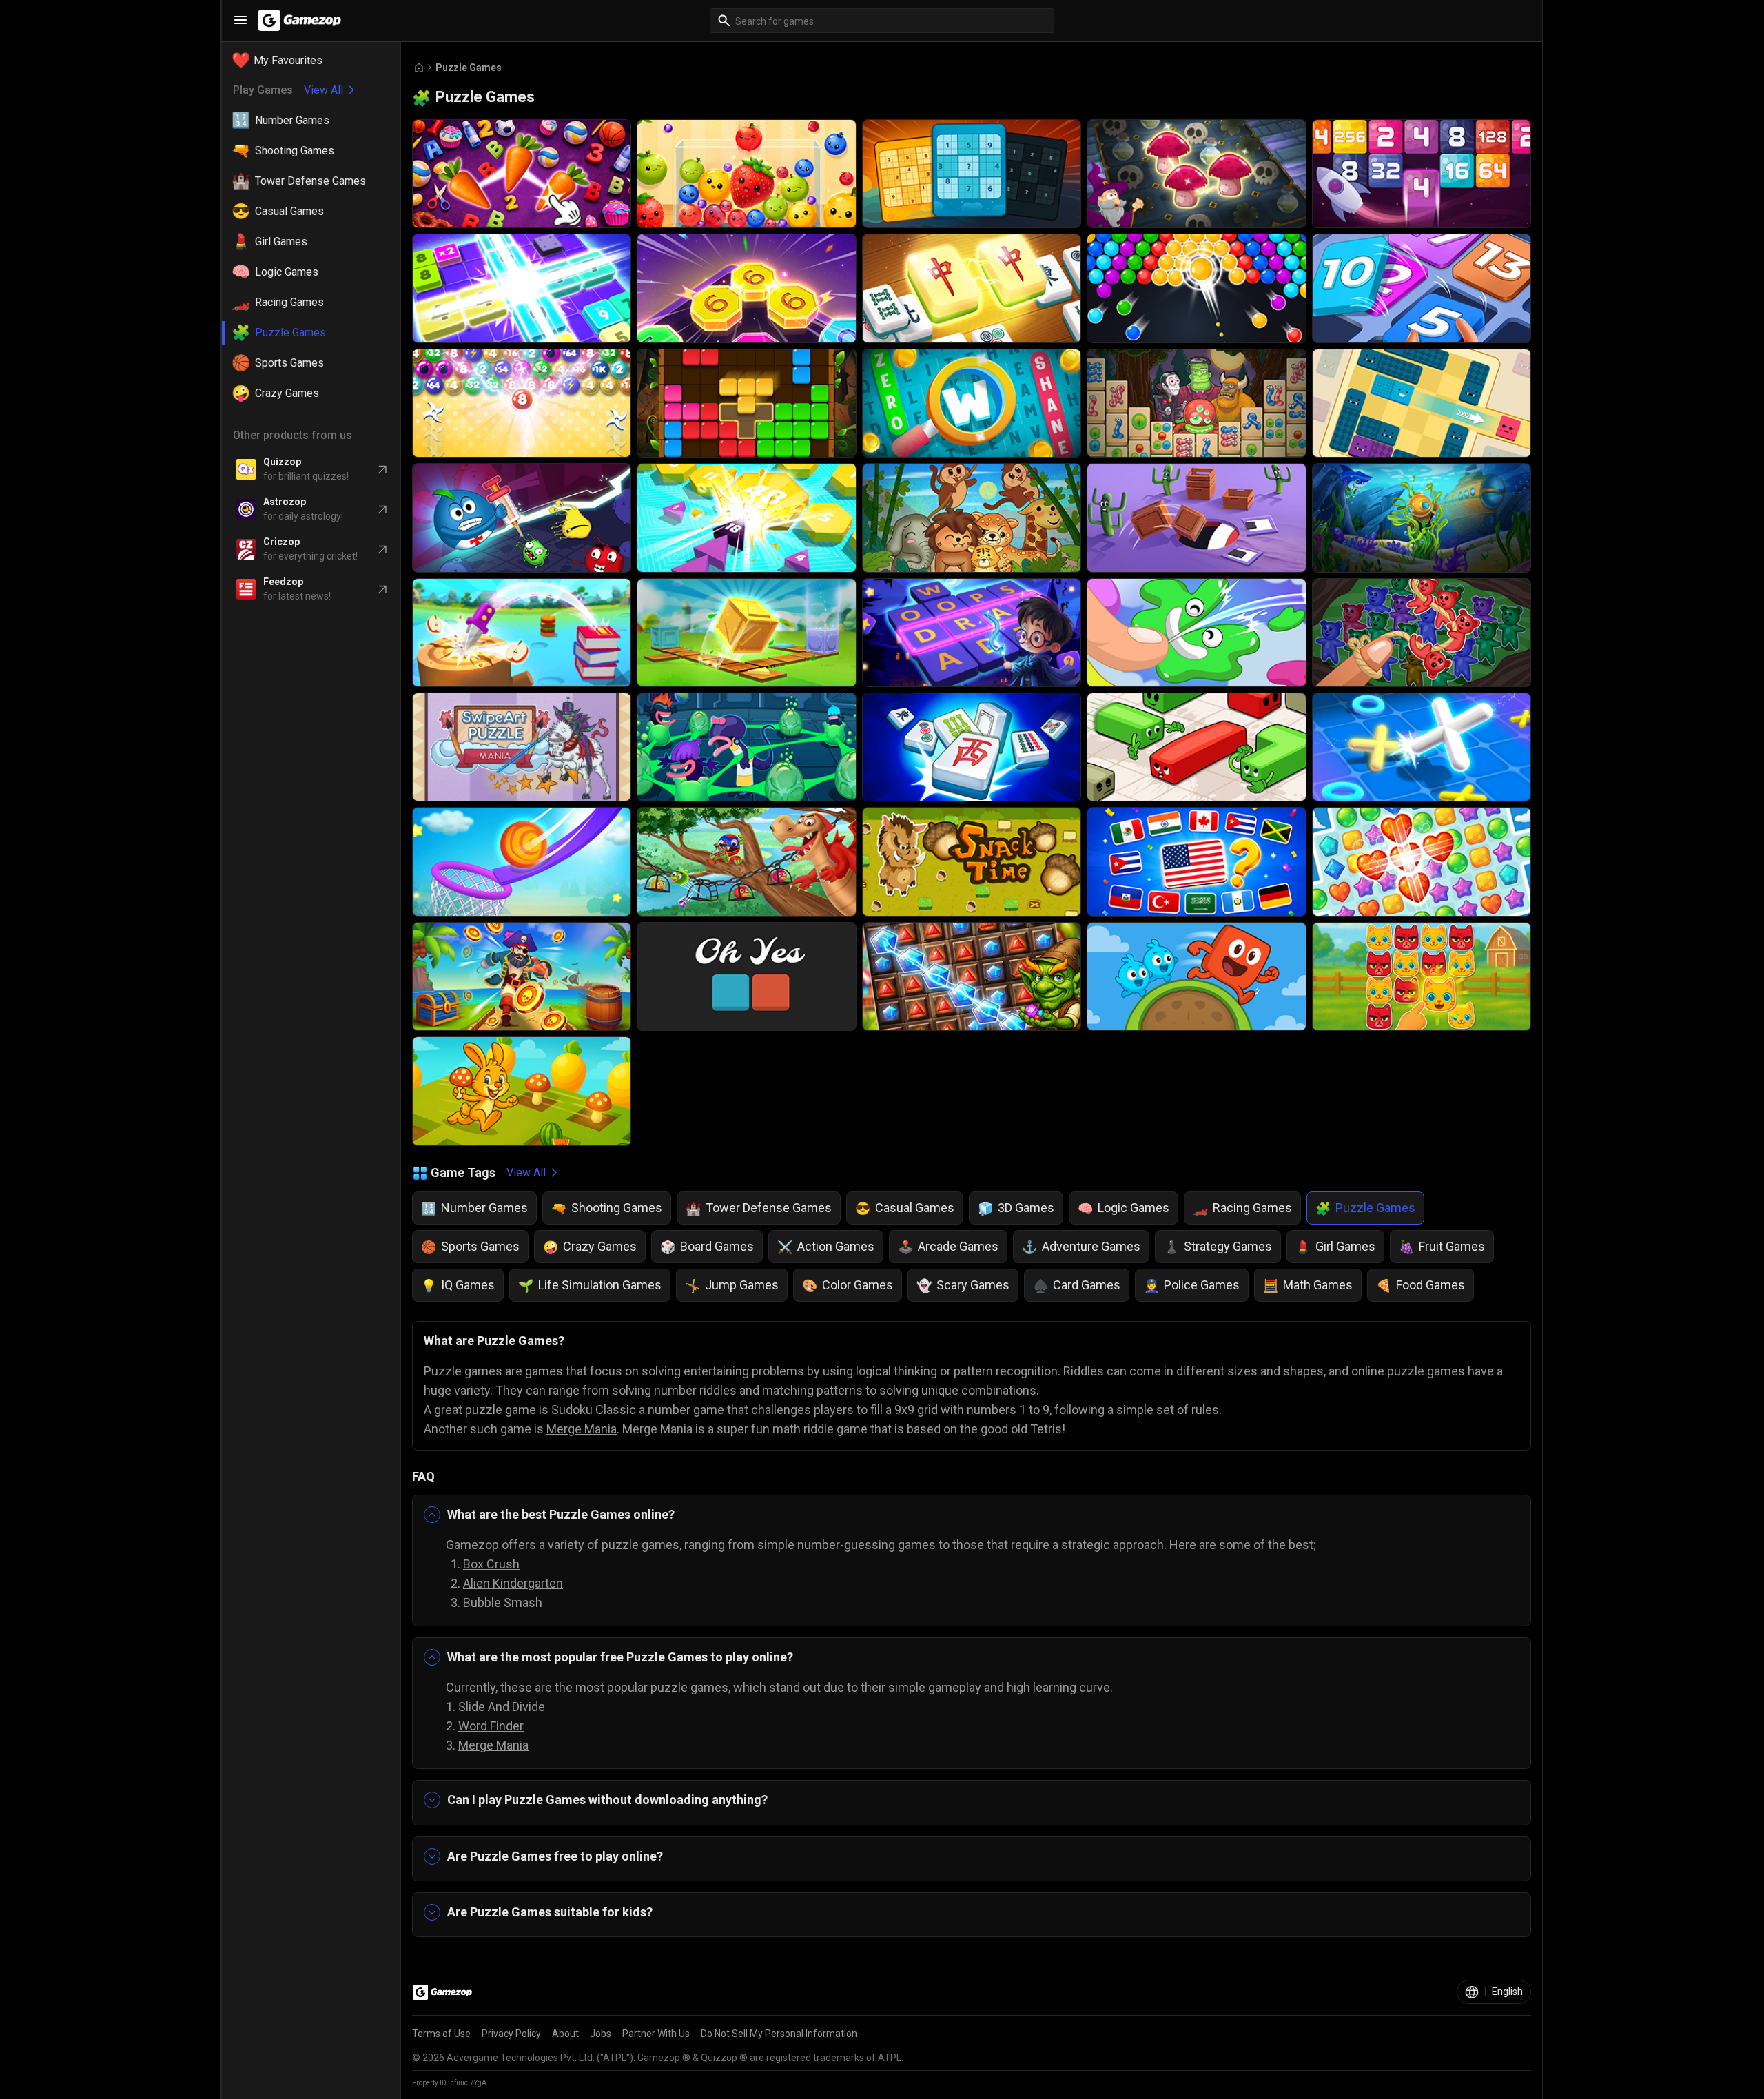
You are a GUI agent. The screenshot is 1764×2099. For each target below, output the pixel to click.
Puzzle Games (469, 68)
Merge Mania (582, 1429)
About (565, 2034)
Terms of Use (441, 2034)
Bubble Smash (503, 1603)
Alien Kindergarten (513, 1583)
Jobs (601, 2034)
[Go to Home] (419, 68)
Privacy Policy (511, 2034)
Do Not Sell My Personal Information (779, 2034)
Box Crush (491, 1564)
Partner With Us (656, 2034)
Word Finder (491, 1726)
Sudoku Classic (594, 1410)
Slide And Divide (502, 1707)
